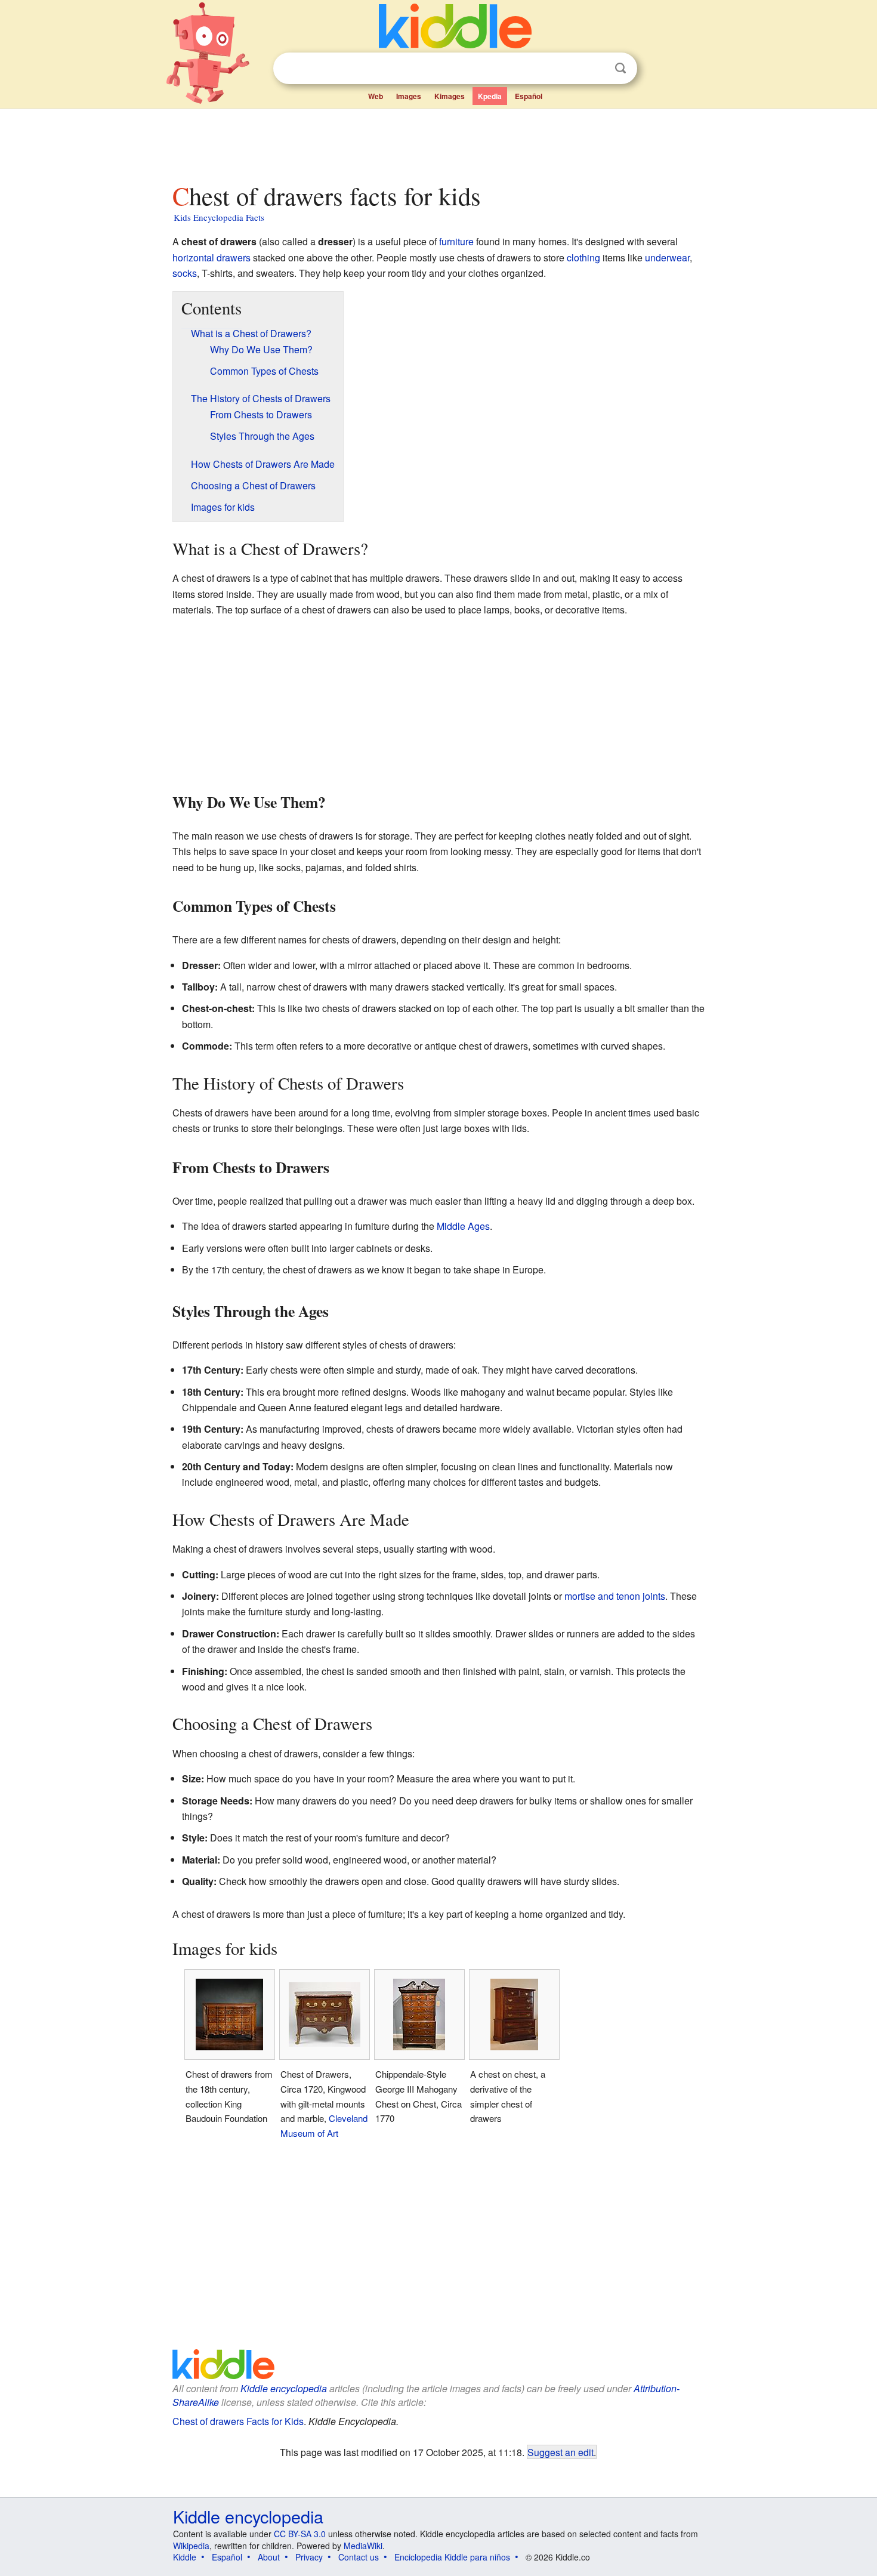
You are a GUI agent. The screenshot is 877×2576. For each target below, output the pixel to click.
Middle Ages (463, 1226)
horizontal (193, 257)
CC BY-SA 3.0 (300, 2534)
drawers (234, 257)
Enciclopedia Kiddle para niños (452, 2557)
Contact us (359, 2557)
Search (620, 68)
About (269, 2557)
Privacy (309, 2557)
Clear (596, 69)
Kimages (450, 96)
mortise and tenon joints (615, 1596)
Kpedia (490, 96)
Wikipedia (191, 2546)
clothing (583, 257)
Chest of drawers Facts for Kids (238, 2421)
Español (529, 96)
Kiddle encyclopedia (284, 2388)
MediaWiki (363, 2546)
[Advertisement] (438, 143)
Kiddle (185, 2557)
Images (409, 96)
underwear (667, 257)
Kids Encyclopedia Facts (219, 217)
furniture (456, 241)
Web (376, 96)
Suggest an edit (561, 2452)
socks (185, 273)
